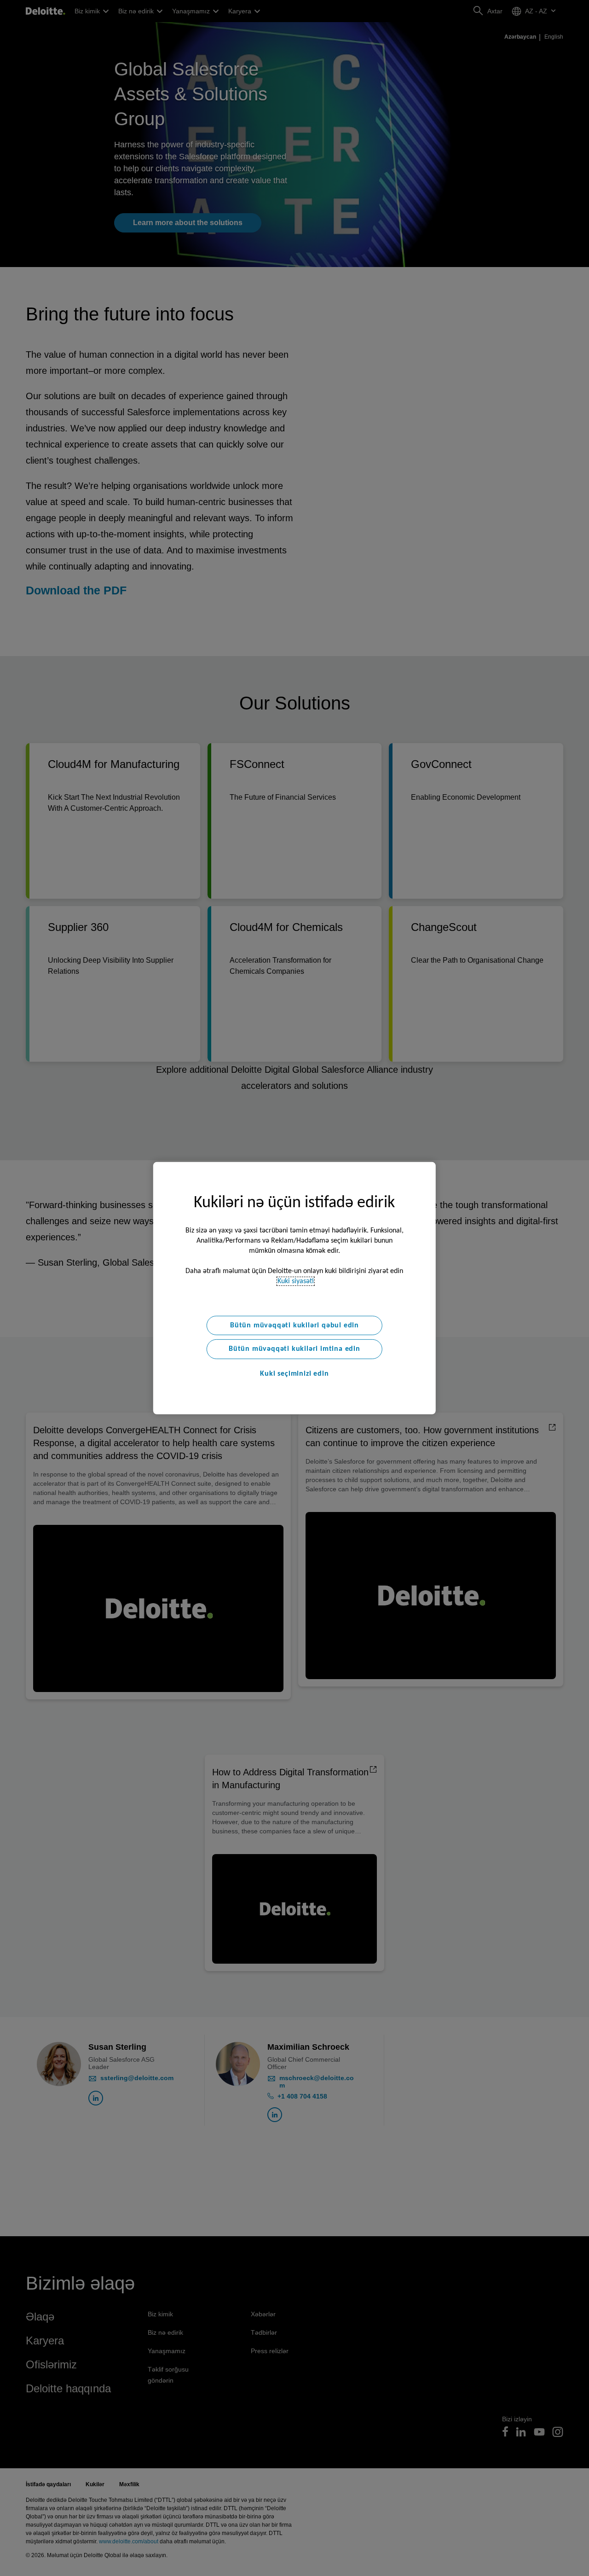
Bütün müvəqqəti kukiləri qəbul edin (294, 1325)
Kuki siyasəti (296, 1281)
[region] (294, 1288)
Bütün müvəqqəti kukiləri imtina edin (294, 1349)
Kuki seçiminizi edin (294, 1374)
